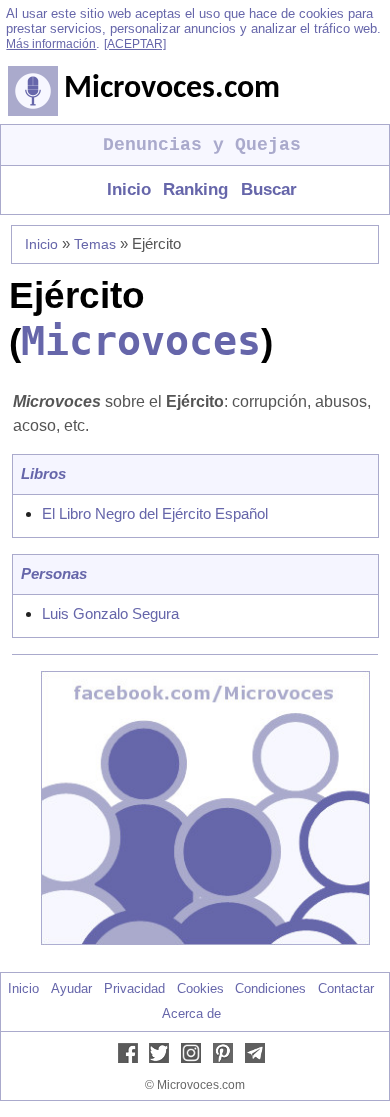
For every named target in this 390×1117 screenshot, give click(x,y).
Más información (51, 44)
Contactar (346, 988)
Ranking (195, 189)
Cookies (200, 988)
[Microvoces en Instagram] (195, 1058)
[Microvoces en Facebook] (132, 1058)
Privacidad (134, 988)
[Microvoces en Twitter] (163, 1058)
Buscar (268, 189)
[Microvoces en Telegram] (259, 1058)
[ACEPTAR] (135, 44)
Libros (43, 473)
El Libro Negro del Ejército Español (155, 513)
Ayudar (71, 988)
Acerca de (191, 1013)
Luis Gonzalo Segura (110, 613)
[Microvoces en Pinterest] (227, 1058)
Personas (54, 573)
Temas (95, 244)
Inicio (129, 189)
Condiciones (270, 988)
